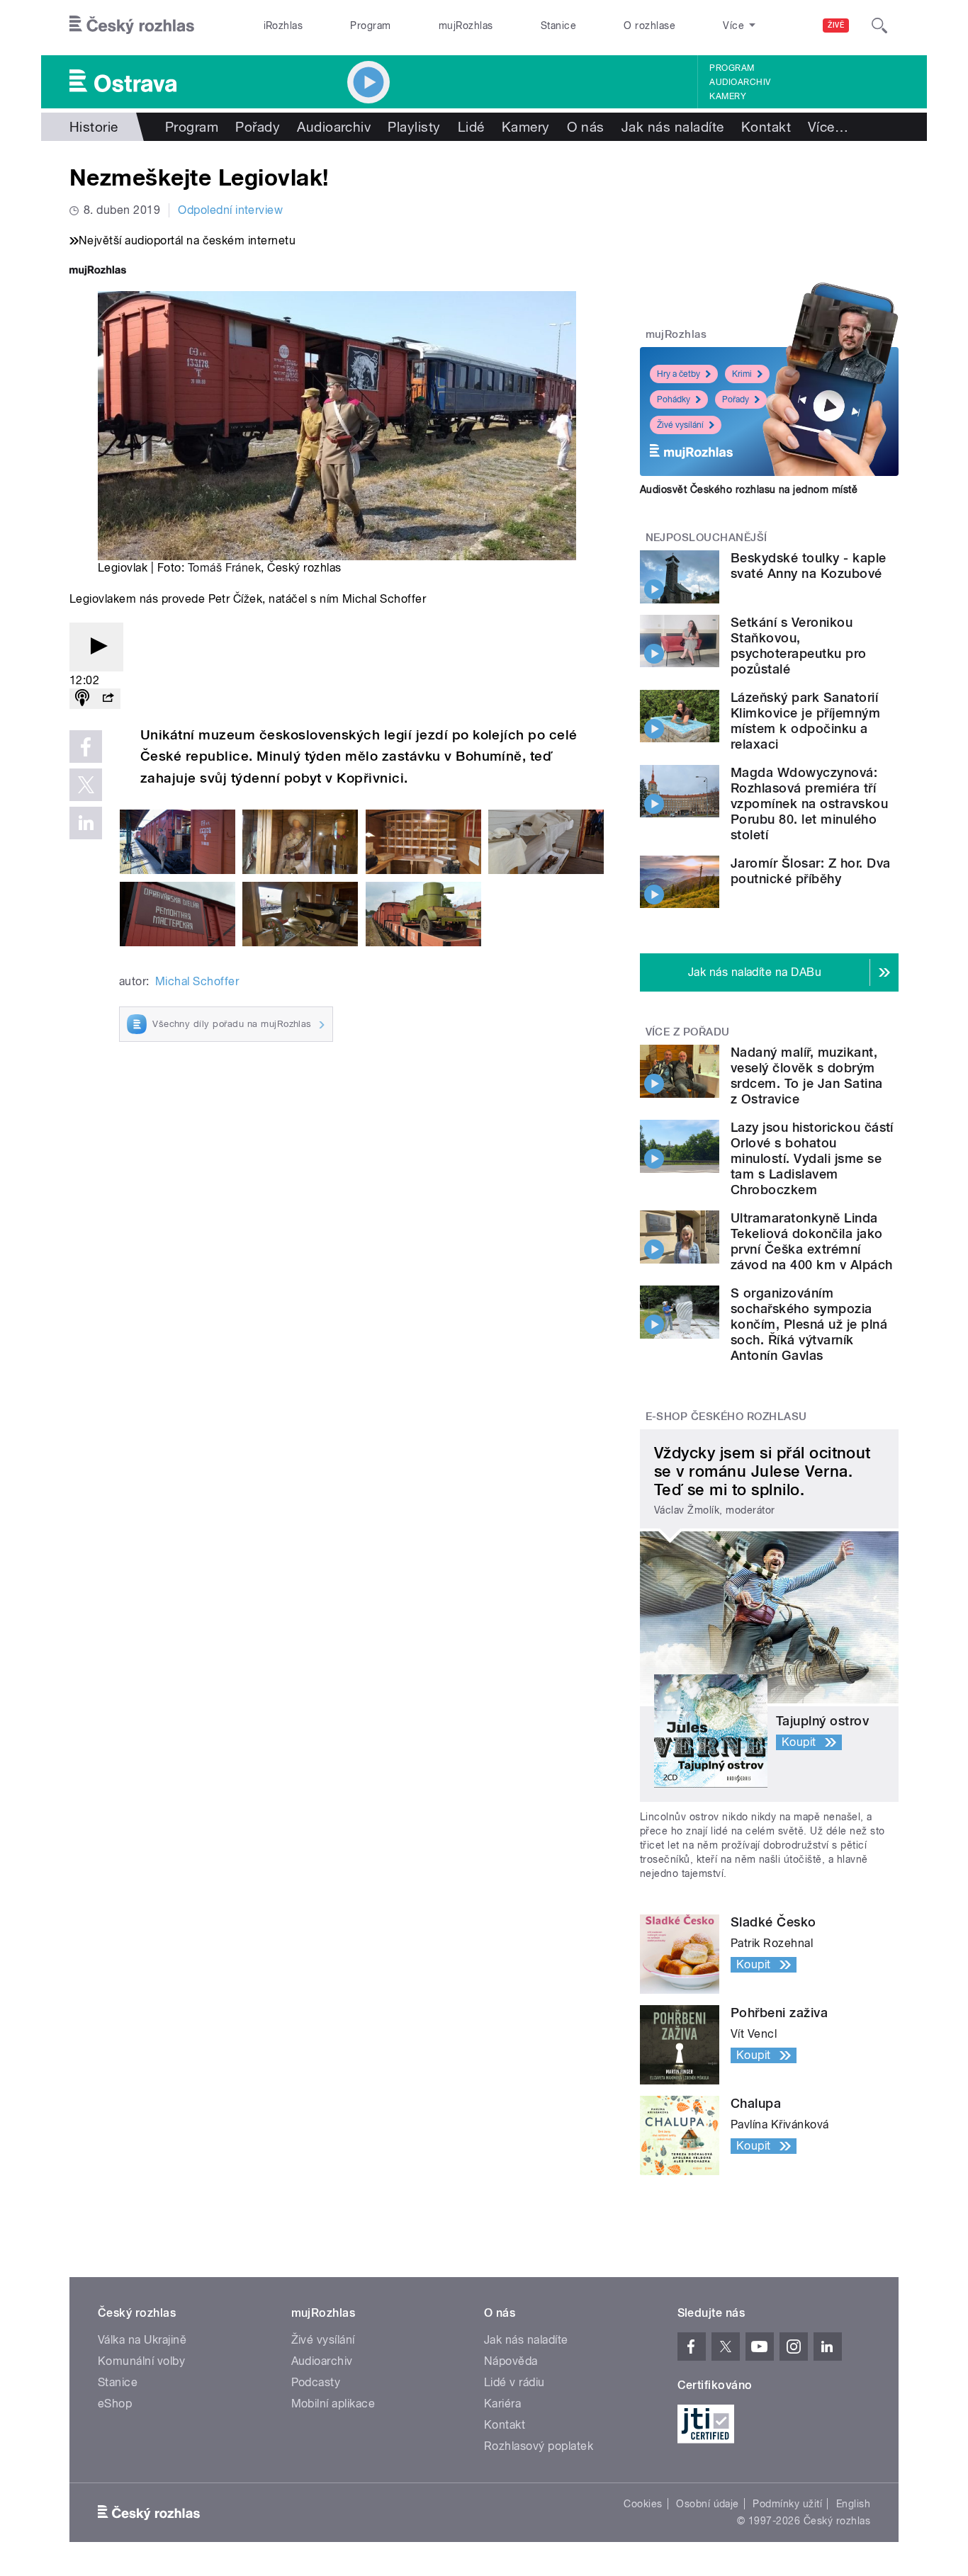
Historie (94, 127)
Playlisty (414, 127)
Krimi (742, 374)
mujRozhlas (466, 25)
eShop (115, 2404)
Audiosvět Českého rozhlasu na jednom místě (749, 489)
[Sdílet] (108, 699)
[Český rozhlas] (132, 25)
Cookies (643, 2504)
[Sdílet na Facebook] (86, 747)
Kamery (728, 96)
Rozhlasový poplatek (539, 2446)
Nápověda (511, 2361)
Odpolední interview (230, 210)
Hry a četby (679, 374)
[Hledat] (879, 25)
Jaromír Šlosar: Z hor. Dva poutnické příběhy (810, 871)
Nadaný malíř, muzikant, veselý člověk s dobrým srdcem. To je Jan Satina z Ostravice (807, 1076)
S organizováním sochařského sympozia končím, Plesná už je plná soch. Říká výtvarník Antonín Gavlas (809, 1324)
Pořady (258, 127)
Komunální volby (141, 2361)
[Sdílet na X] (86, 785)
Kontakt (766, 127)
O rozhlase (649, 25)
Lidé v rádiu (514, 2382)
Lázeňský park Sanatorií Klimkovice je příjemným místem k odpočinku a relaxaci (805, 721)
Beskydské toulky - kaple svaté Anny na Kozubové (809, 566)
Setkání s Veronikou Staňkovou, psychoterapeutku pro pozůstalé (799, 646)
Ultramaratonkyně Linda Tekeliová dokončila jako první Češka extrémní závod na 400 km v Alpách (812, 1241)
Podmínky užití (787, 2504)
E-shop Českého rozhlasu (726, 1417)
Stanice (558, 25)
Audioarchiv (740, 82)
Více (828, 127)
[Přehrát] (96, 647)
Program (370, 25)
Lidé (471, 127)
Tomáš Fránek (225, 568)
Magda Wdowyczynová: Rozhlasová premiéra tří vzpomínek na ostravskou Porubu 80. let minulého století (809, 804)
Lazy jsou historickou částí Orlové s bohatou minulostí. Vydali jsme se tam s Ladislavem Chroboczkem (812, 1158)
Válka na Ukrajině (142, 2340)
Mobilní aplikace (333, 2404)
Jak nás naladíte (673, 127)
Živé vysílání (680, 425)
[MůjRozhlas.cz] (98, 272)
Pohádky (674, 399)
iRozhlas (283, 25)
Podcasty (316, 2382)
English (853, 2504)
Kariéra (502, 2404)
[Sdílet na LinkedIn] (86, 823)
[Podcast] (82, 699)
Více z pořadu (688, 1032)
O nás (586, 127)
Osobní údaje (708, 2504)
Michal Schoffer (197, 981)
